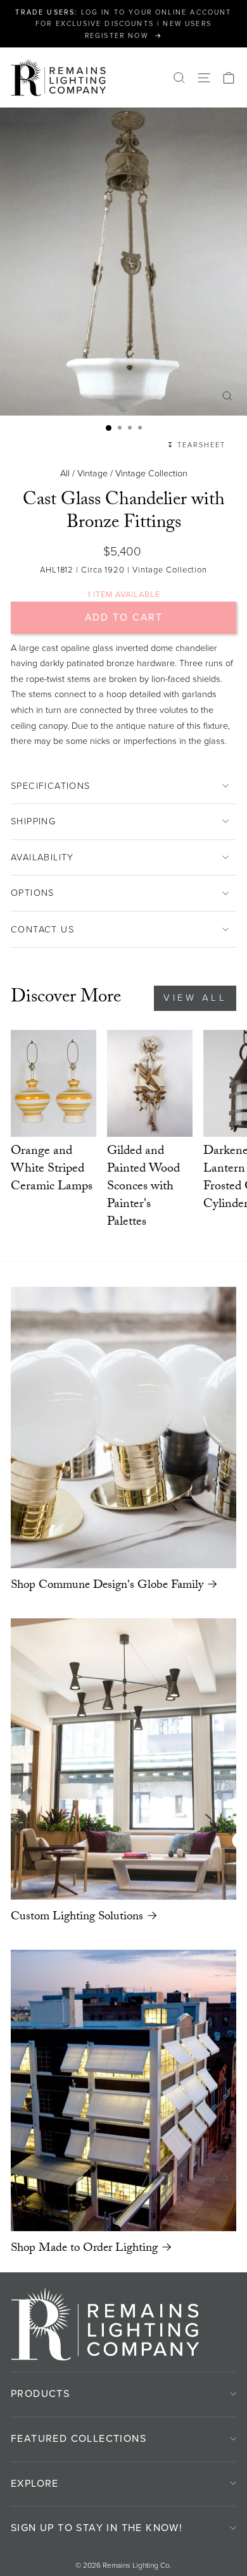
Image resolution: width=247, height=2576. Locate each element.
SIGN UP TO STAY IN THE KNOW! (97, 2528)
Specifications (51, 786)
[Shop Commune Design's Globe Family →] (123, 1427)
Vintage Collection (151, 473)
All (65, 473)
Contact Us (42, 929)
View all (195, 998)
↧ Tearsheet (196, 445)
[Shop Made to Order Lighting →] (123, 2090)
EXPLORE (35, 2483)
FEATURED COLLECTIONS (79, 2438)
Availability (42, 857)
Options (33, 893)
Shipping (33, 821)
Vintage (92, 473)
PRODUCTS (40, 2393)
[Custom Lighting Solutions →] (123, 1759)
